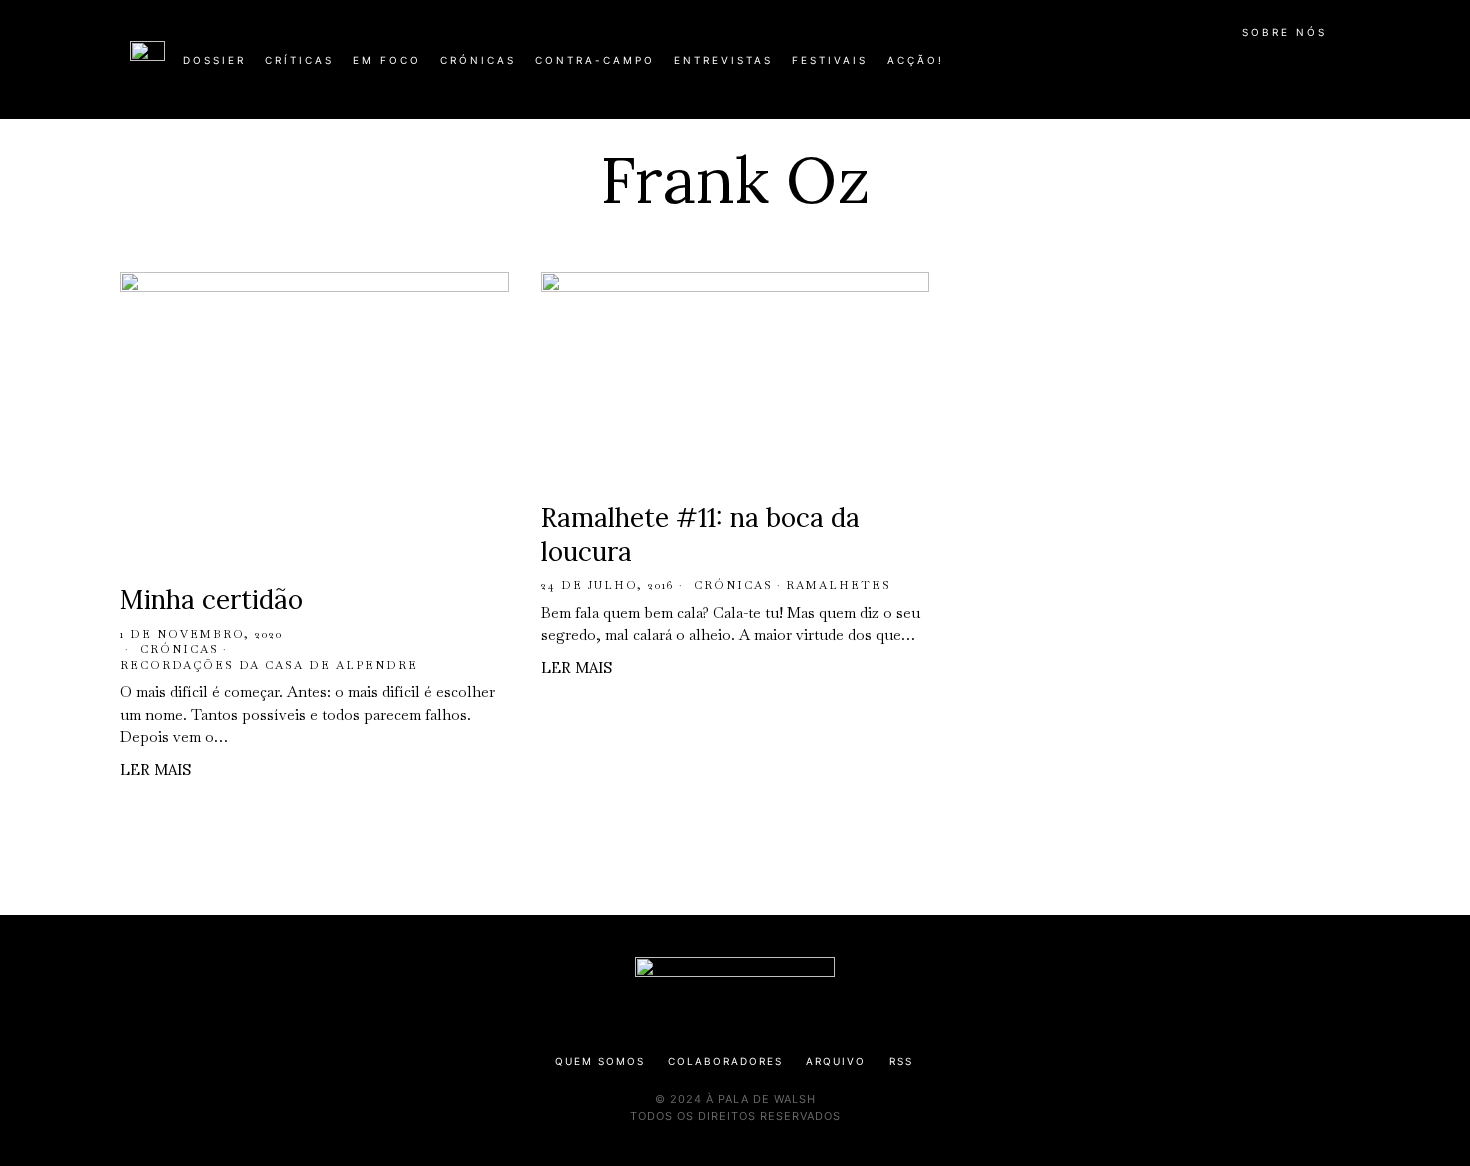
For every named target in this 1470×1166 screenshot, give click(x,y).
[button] (1330, 71)
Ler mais (155, 769)
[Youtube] (1275, 68)
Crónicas (179, 649)
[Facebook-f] (1147, 68)
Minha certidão (211, 599)
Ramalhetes (838, 585)
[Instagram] (1211, 68)
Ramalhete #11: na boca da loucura (700, 534)
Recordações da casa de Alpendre (269, 665)
